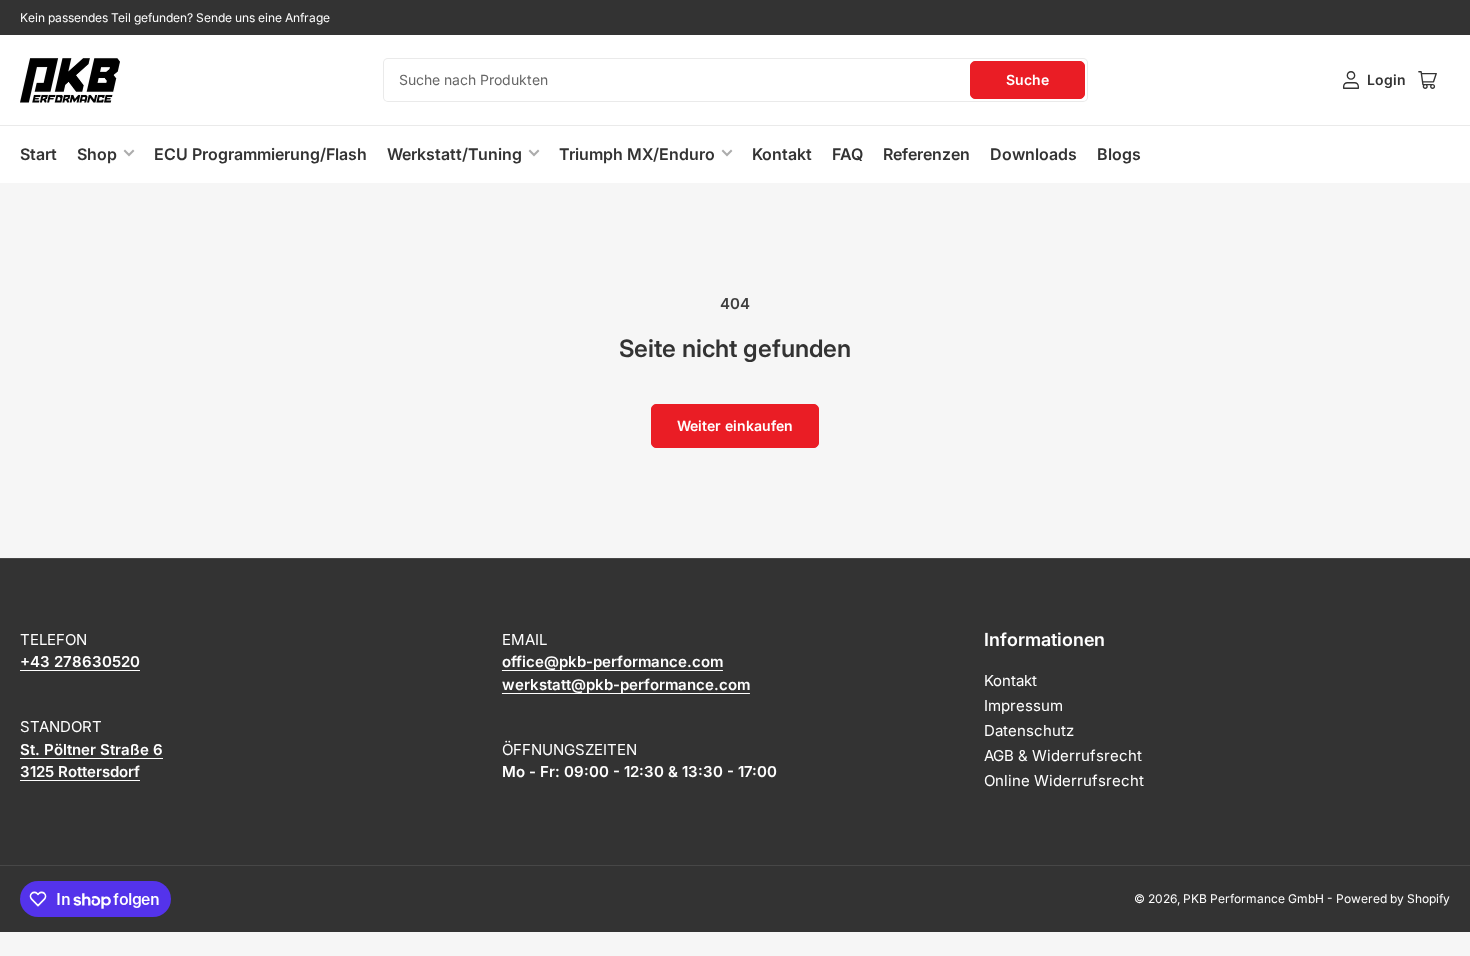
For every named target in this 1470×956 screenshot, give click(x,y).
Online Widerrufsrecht (1064, 780)
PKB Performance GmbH (1253, 898)
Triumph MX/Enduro (637, 154)
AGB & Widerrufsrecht (1063, 755)
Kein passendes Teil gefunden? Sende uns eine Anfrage (175, 17)
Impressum (1023, 705)
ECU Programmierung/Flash (260, 154)
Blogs (1119, 154)
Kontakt (782, 154)
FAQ (847, 154)
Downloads (1033, 154)
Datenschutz (1029, 730)
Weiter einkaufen (735, 425)
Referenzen (926, 154)
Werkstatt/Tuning (454, 154)
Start (38, 154)
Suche (1027, 79)
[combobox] (735, 80)
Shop (97, 154)
